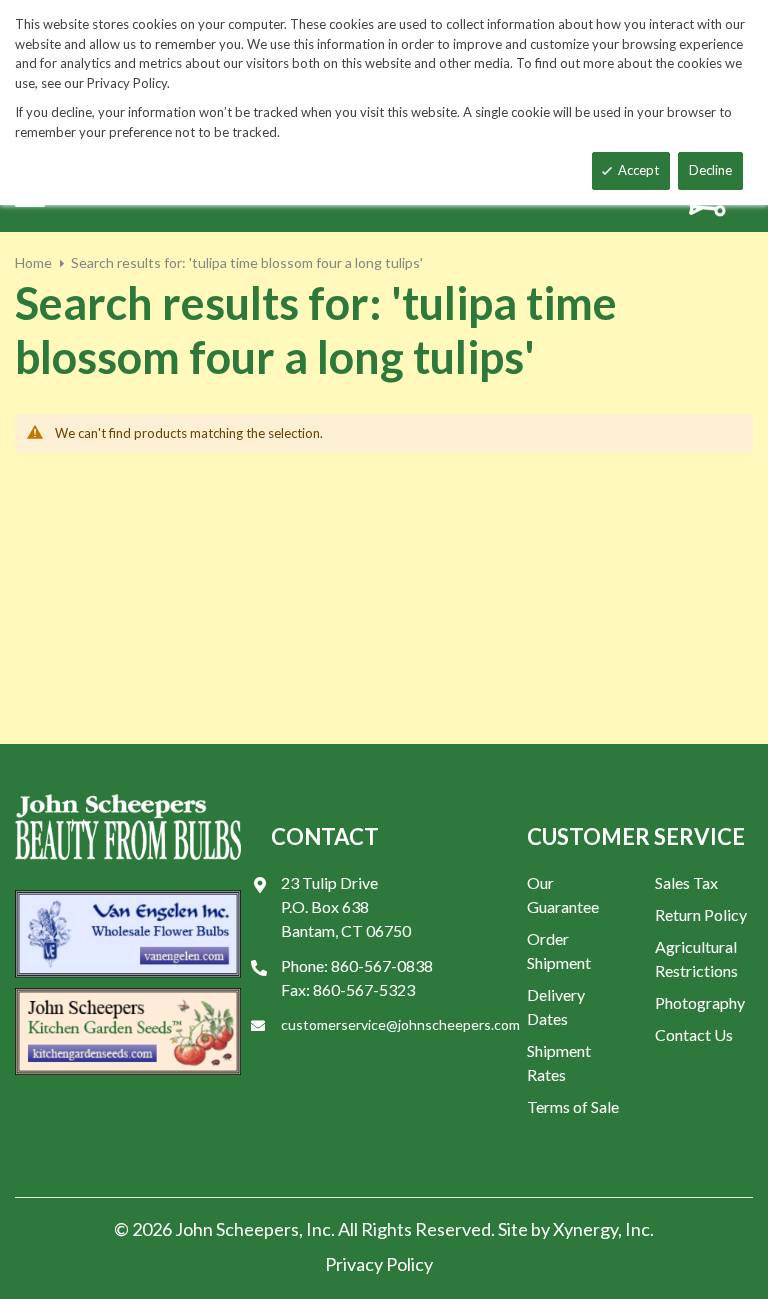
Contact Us (694, 1034)
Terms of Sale (573, 1106)
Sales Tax (686, 882)
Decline (710, 170)
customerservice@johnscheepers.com (400, 1024)
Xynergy (585, 1229)
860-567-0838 (382, 965)
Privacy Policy (379, 1264)
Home (33, 262)
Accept (638, 170)
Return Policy (701, 914)
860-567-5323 (364, 989)
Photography (700, 1002)
